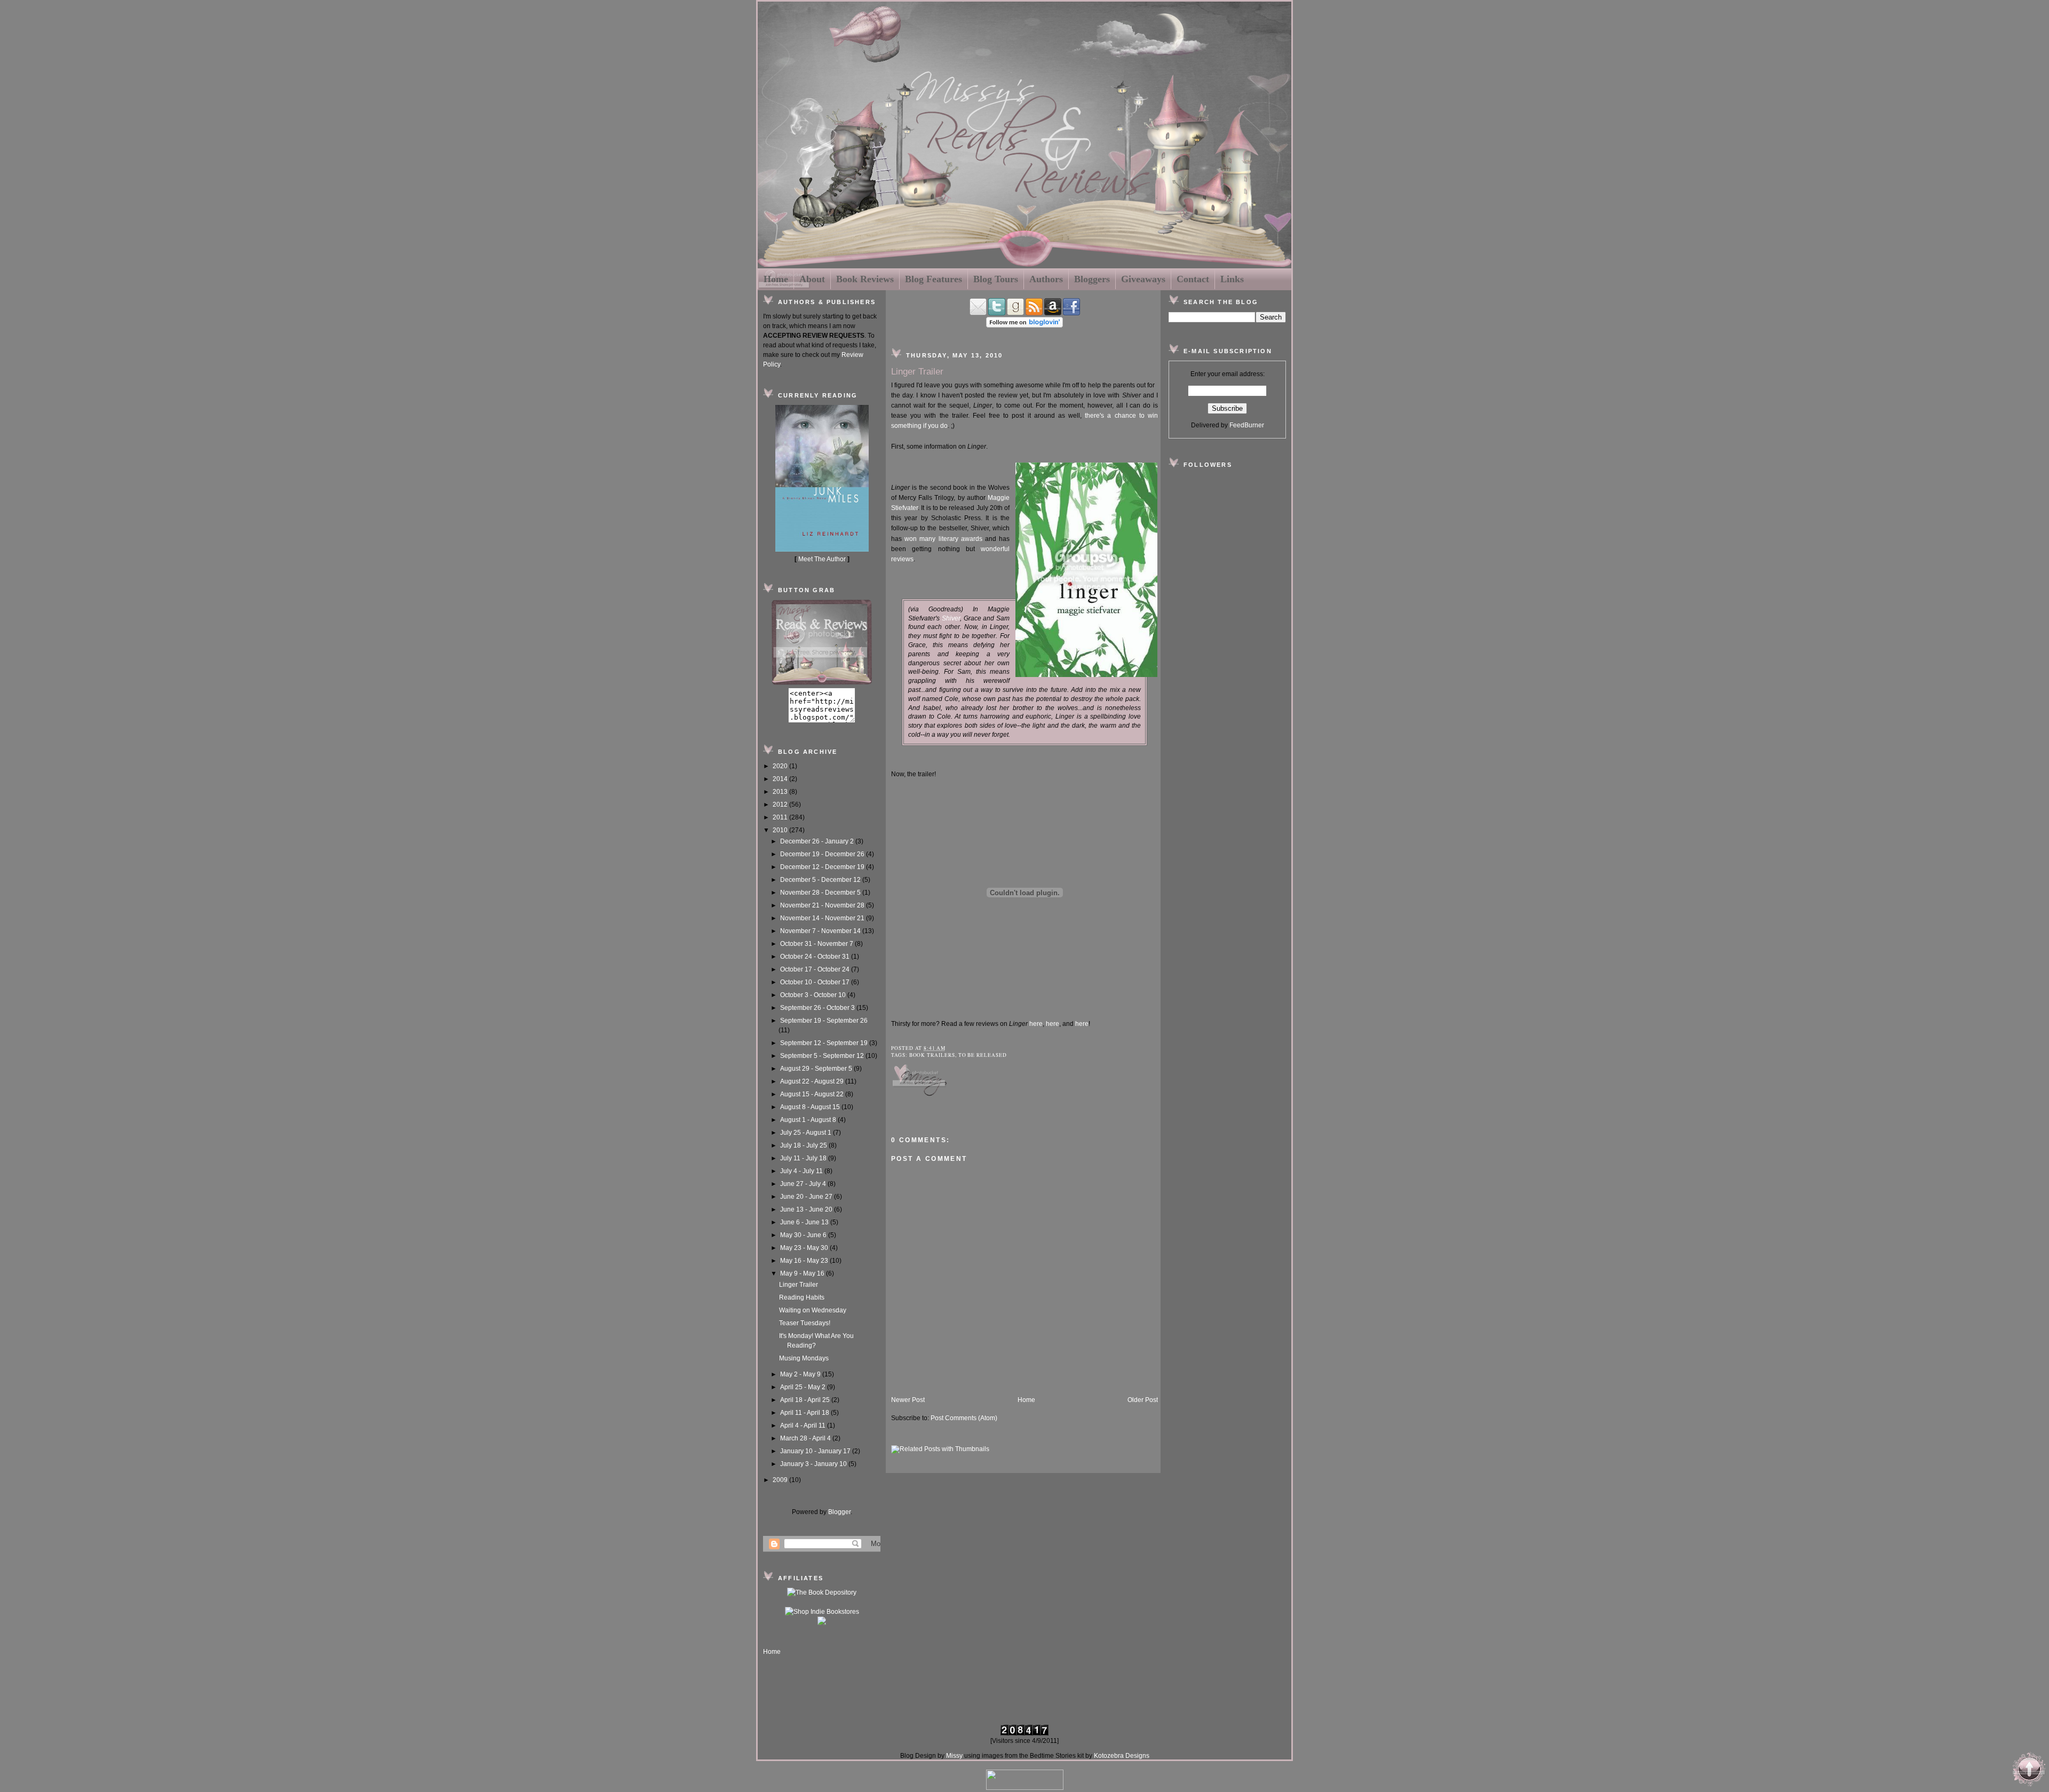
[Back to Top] (2029, 1771)
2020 (781, 766)
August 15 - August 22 (813, 1094)
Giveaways (1143, 279)
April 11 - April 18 (805, 1413)
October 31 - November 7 (817, 944)
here (1036, 1024)
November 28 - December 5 (821, 893)
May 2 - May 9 (801, 1374)
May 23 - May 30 (805, 1248)
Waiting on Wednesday (813, 1310)
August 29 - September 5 (817, 1069)
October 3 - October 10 (814, 995)
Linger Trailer (799, 1285)
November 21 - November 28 (823, 905)
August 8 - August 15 (811, 1107)
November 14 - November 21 (823, 918)
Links (1232, 279)
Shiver (951, 618)
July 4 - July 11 (802, 1171)
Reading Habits (802, 1297)
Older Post (1143, 1400)
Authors (1046, 279)
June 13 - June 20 (807, 1209)
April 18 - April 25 (806, 1400)
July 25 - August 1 (807, 1133)
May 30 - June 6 (804, 1235)
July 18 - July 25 (804, 1145)
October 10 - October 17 (816, 982)
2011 (781, 817)
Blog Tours (996, 279)
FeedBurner (1247, 425)
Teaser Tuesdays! (805, 1323)
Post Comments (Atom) (964, 1418)
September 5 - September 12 (823, 1056)
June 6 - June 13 (805, 1222)
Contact (1193, 279)
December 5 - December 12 (821, 880)
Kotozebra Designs (1122, 1756)
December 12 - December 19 (823, 867)
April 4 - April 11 (804, 1425)
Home (776, 279)
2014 (781, 779)
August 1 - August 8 (809, 1120)
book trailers (932, 1055)
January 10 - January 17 (816, 1451)
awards (972, 539)
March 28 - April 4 (806, 1438)
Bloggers (1092, 279)
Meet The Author (822, 559)
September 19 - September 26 (824, 1021)
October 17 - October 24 (816, 969)
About (812, 279)
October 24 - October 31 (816, 957)
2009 (781, 1480)
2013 (781, 792)
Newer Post (908, 1400)
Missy (954, 1756)
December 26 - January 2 (818, 841)
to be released (983, 1055)
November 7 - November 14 (821, 931)
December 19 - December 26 (823, 854)
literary (948, 539)
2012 (781, 805)
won (911, 539)
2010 (781, 830)
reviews (902, 559)
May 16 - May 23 (805, 1261)
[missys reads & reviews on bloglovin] (1024, 325)
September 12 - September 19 (825, 1043)
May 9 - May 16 (803, 1273)
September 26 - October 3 (818, 1008)
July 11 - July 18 (804, 1158)
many (929, 539)
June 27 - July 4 (804, 1184)
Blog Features (934, 279)
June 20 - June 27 (807, 1197)
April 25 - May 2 (804, 1387)
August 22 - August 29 (813, 1081)
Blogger (839, 1512)
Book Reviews (865, 279)
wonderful (995, 549)
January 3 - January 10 (814, 1464)
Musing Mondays (804, 1358)
